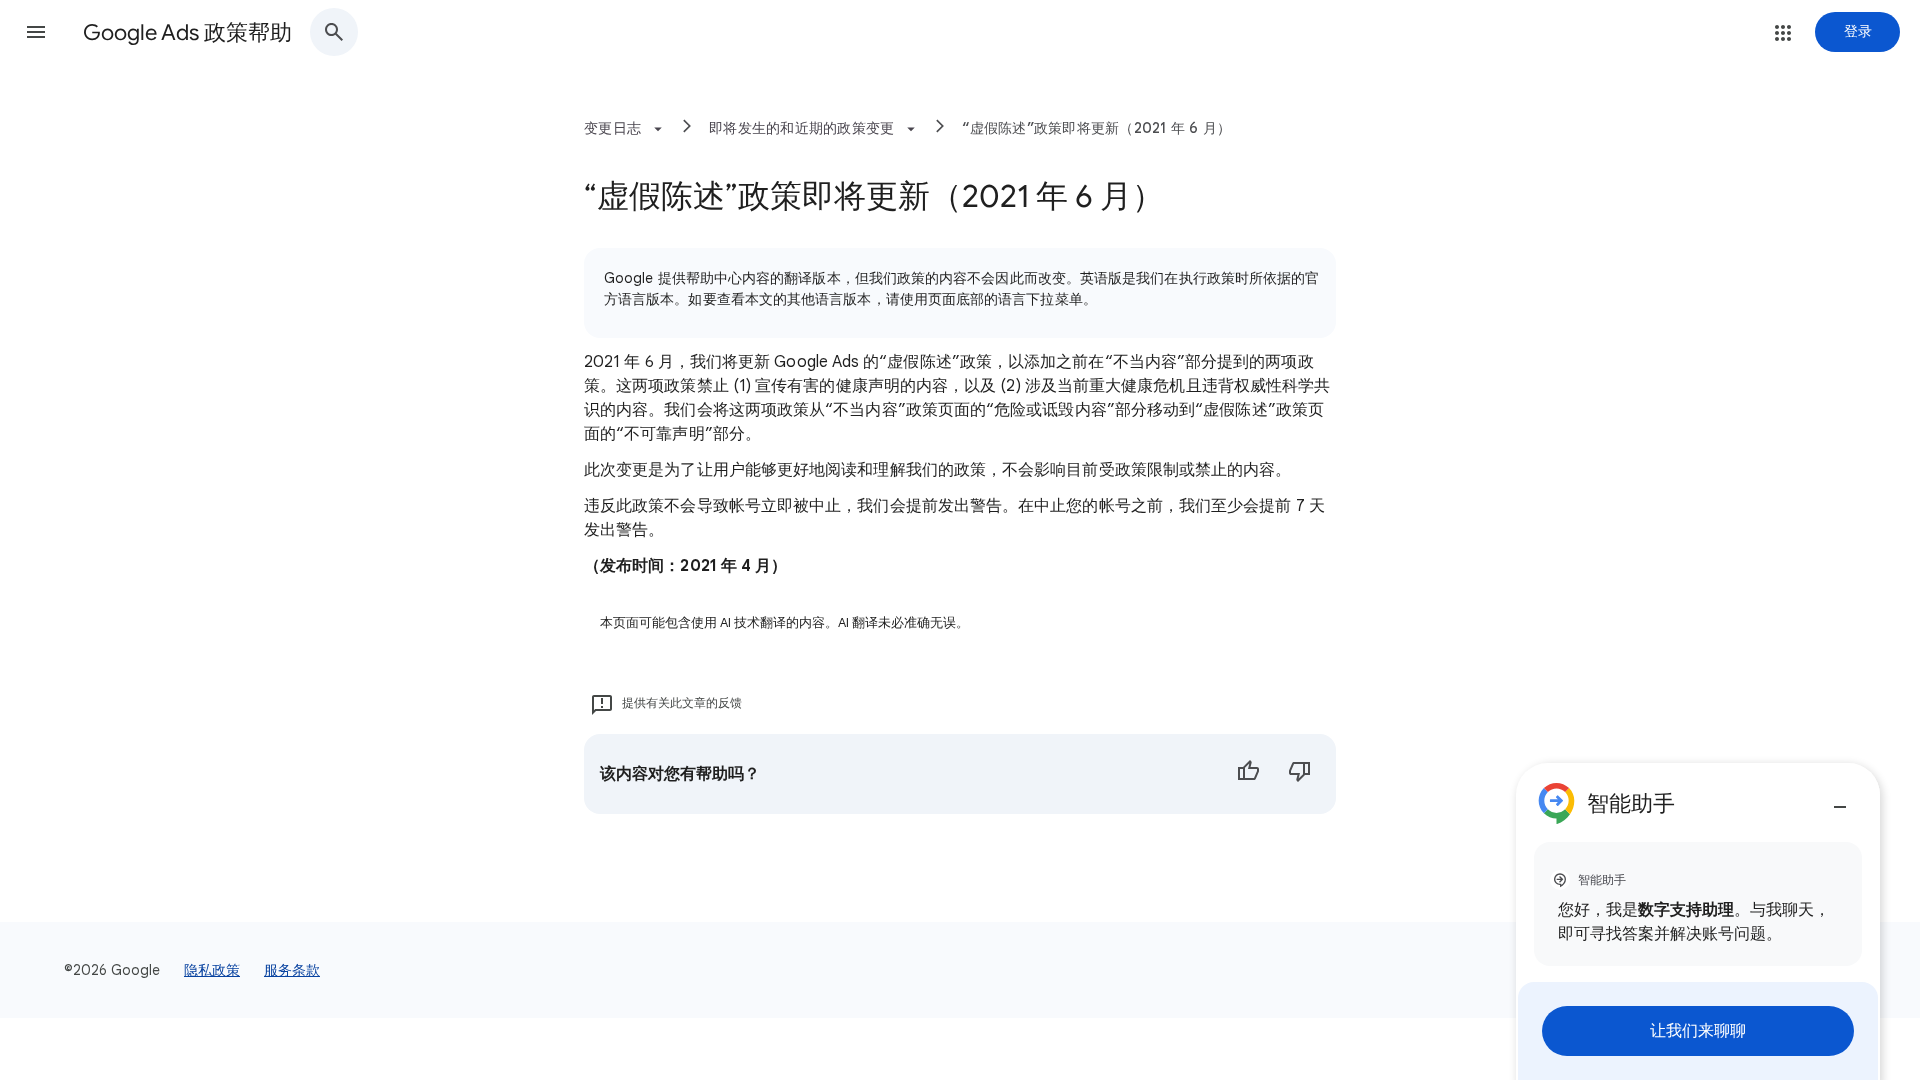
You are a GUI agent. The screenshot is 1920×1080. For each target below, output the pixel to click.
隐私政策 (212, 970)
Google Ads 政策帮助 (187, 32)
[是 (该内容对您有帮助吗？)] (1248, 774)
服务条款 (292, 970)
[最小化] (1840, 799)
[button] (36, 32)
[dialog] (1698, 921)
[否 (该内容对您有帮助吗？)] (1300, 774)
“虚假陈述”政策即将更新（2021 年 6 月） (1096, 128)
